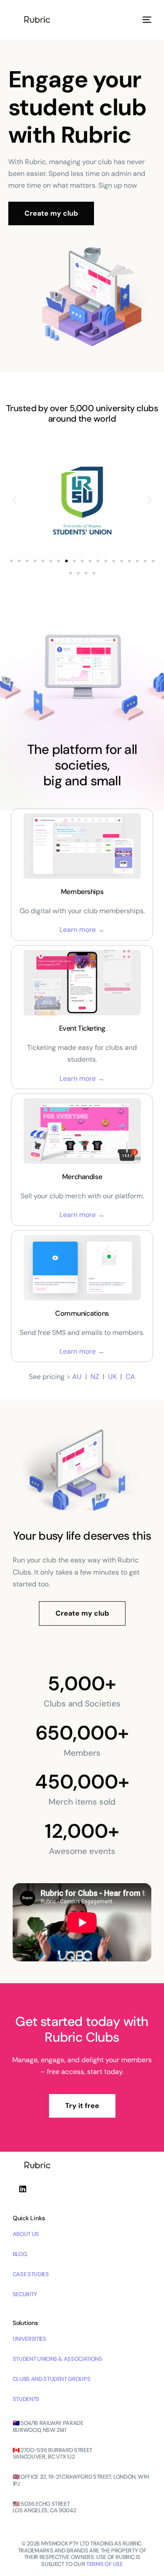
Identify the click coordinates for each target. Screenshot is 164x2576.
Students (26, 2399)
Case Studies (31, 2274)
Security (25, 2294)
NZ (95, 1377)
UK (112, 1377)
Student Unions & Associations (58, 2359)
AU (77, 1377)
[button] (14, 500)
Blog (20, 2254)
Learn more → (82, 930)
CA (130, 1377)
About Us (26, 2234)
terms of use (105, 2564)
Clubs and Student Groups (52, 2379)
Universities (30, 2339)
